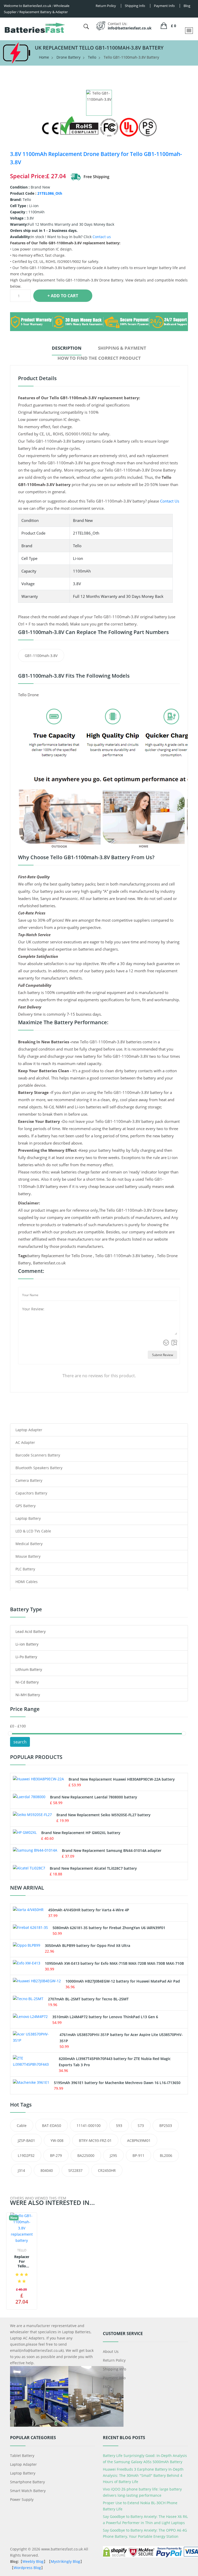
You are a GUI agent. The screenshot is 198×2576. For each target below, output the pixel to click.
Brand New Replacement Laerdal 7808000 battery (94, 1797)
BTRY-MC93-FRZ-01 (95, 2140)
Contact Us (170, 501)
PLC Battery (25, 1569)
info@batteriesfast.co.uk (130, 28)
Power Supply (22, 2499)
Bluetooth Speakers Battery (39, 1468)
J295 (113, 2155)
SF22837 (75, 2170)
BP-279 (56, 2155)
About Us (111, 2351)
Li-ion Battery (27, 1644)
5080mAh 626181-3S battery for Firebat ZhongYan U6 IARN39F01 (109, 1928)
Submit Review (163, 1355)
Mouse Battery (28, 1556)
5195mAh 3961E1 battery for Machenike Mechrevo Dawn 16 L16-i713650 (117, 2083)
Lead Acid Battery (31, 1631)
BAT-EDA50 (52, 2125)
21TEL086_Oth (50, 193)
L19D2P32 (26, 2155)
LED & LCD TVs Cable (33, 1531)
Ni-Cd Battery (27, 1682)
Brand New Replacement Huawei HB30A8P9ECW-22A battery (122, 1779)
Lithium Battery (29, 1669)
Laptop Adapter (29, 1430)
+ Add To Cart (63, 296)
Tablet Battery (22, 2456)
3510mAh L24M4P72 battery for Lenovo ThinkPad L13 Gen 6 (105, 2017)
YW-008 (57, 2140)
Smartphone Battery (27, 2482)
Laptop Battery (28, 1518)
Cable (22, 2125)
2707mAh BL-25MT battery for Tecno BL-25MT (88, 1999)
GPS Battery (26, 1506)
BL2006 (166, 2155)
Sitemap (110, 2395)
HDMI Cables (27, 1582)
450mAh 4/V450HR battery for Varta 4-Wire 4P (89, 1910)
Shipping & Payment (122, 348)
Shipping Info (114, 2369)
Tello (92, 57)
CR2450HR (107, 2170)
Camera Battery (29, 1480)
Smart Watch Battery (28, 2491)
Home (44, 57)
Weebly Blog (33, 2561)
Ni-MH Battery (28, 1695)
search (20, 1742)
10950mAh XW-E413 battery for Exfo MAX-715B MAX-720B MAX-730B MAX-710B (114, 1963)
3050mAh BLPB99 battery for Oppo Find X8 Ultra (88, 1945)
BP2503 (166, 2125)
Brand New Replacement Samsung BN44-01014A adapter (112, 1850)
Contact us (102, 237)
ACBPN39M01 (139, 2140)
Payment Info (114, 2378)
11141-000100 (89, 2125)
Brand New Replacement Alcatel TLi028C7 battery (93, 1868)
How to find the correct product (99, 358)
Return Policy (114, 2360)
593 (119, 2125)
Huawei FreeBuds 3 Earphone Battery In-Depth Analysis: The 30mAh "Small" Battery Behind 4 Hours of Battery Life (143, 2475)
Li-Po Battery (26, 1657)
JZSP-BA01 (26, 2140)
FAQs (107, 2387)
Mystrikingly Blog (65, 2561)
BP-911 (138, 2155)
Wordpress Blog (27, 2568)
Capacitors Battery (31, 1493)
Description (67, 348)
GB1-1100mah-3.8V (41, 656)
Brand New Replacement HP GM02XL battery (81, 1833)
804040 (47, 2170)
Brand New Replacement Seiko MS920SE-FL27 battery (104, 1815)
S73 (141, 2125)
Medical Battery (29, 1544)
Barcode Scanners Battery (38, 1455)
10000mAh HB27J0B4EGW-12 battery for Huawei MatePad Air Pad (123, 1981)
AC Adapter (25, 1442)
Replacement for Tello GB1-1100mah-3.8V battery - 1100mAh (22, 2262)
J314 (21, 2170)
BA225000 (86, 2155)
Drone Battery (68, 57)
